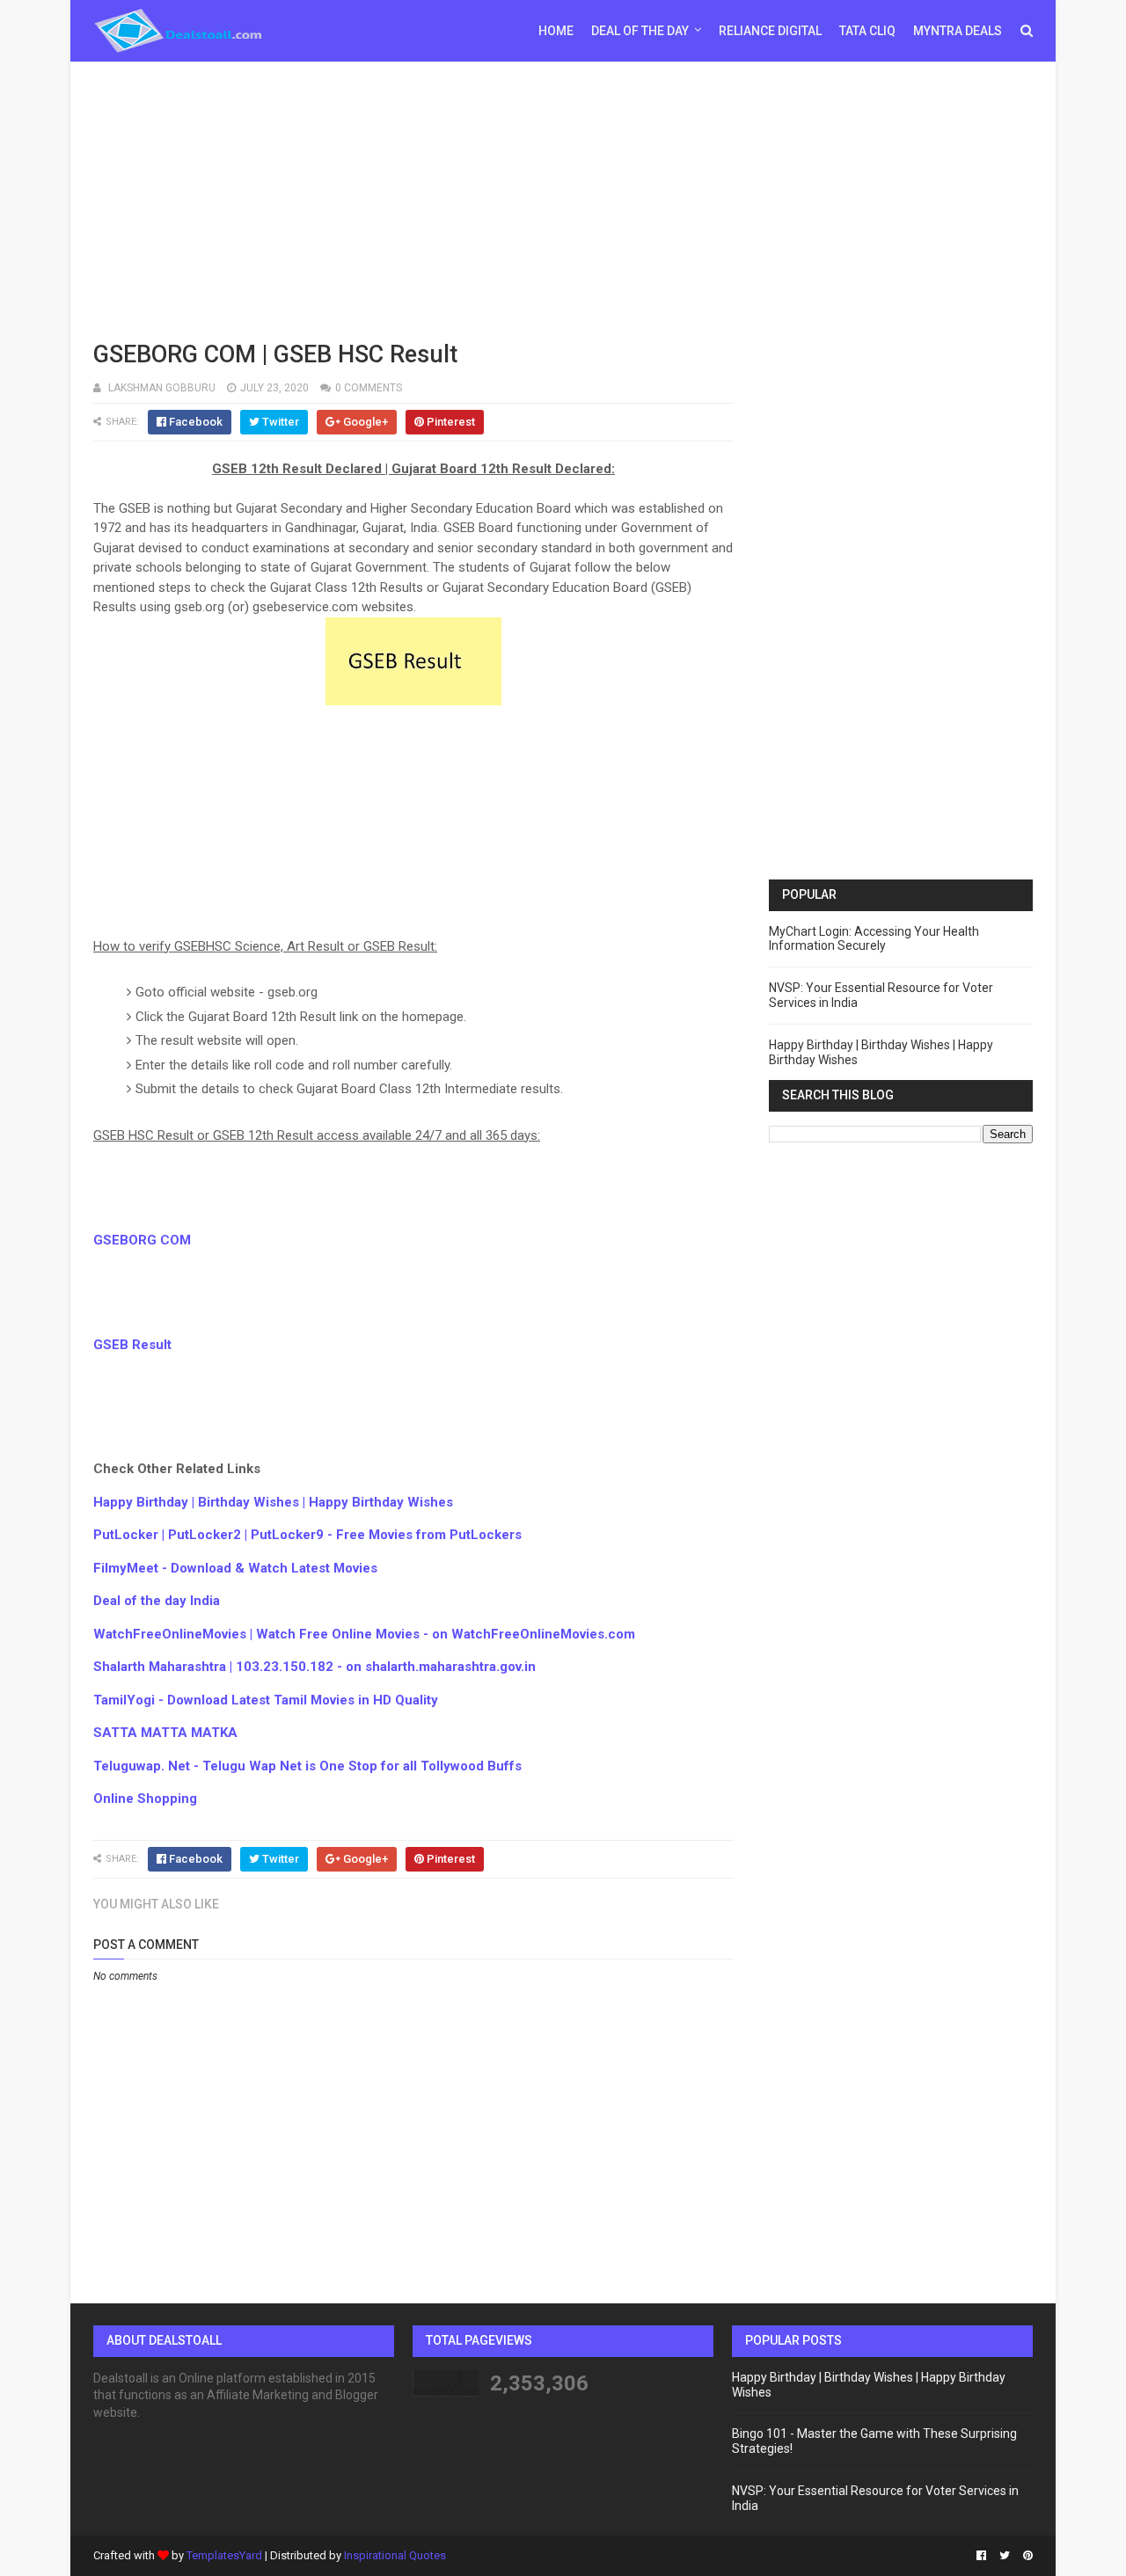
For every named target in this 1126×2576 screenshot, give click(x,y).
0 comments (369, 388)
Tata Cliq (867, 31)
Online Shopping (145, 1799)
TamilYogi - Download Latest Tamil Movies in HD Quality (266, 1700)
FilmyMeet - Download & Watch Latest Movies (235, 1568)
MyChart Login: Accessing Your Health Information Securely (874, 939)
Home (556, 31)
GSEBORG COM (142, 1240)
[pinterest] (1026, 2556)
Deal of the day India (157, 1601)
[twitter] (1005, 2556)
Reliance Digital (770, 31)
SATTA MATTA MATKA (165, 1733)
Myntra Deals (958, 31)
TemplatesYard (224, 2555)
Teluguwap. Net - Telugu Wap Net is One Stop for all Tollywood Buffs (307, 1766)
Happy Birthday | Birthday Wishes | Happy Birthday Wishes (273, 1502)
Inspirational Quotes (395, 2555)
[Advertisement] (563, 198)
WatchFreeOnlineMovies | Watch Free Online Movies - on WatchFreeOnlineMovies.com (364, 1634)
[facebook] (981, 2556)
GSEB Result (132, 1345)
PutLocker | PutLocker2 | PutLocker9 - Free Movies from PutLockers (307, 1535)
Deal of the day (640, 31)
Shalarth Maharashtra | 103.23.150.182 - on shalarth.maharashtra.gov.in (314, 1667)
